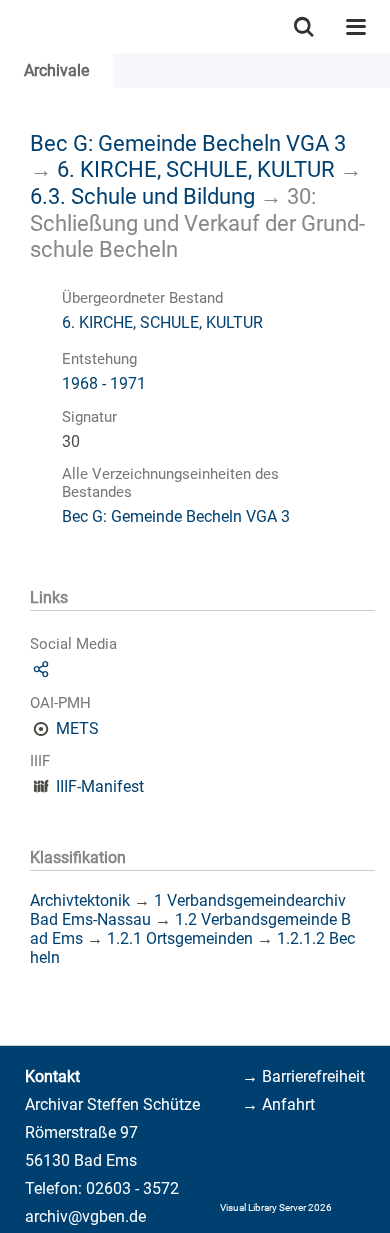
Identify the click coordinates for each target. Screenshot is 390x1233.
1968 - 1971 (104, 383)
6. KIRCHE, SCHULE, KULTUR (196, 169)
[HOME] (10, 26)
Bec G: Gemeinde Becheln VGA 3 (188, 143)
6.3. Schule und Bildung (142, 196)
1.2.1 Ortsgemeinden (180, 938)
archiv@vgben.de (85, 1216)
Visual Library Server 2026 (276, 1207)
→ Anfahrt (278, 1104)
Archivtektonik (80, 900)
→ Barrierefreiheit (303, 1076)
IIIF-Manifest (100, 786)
